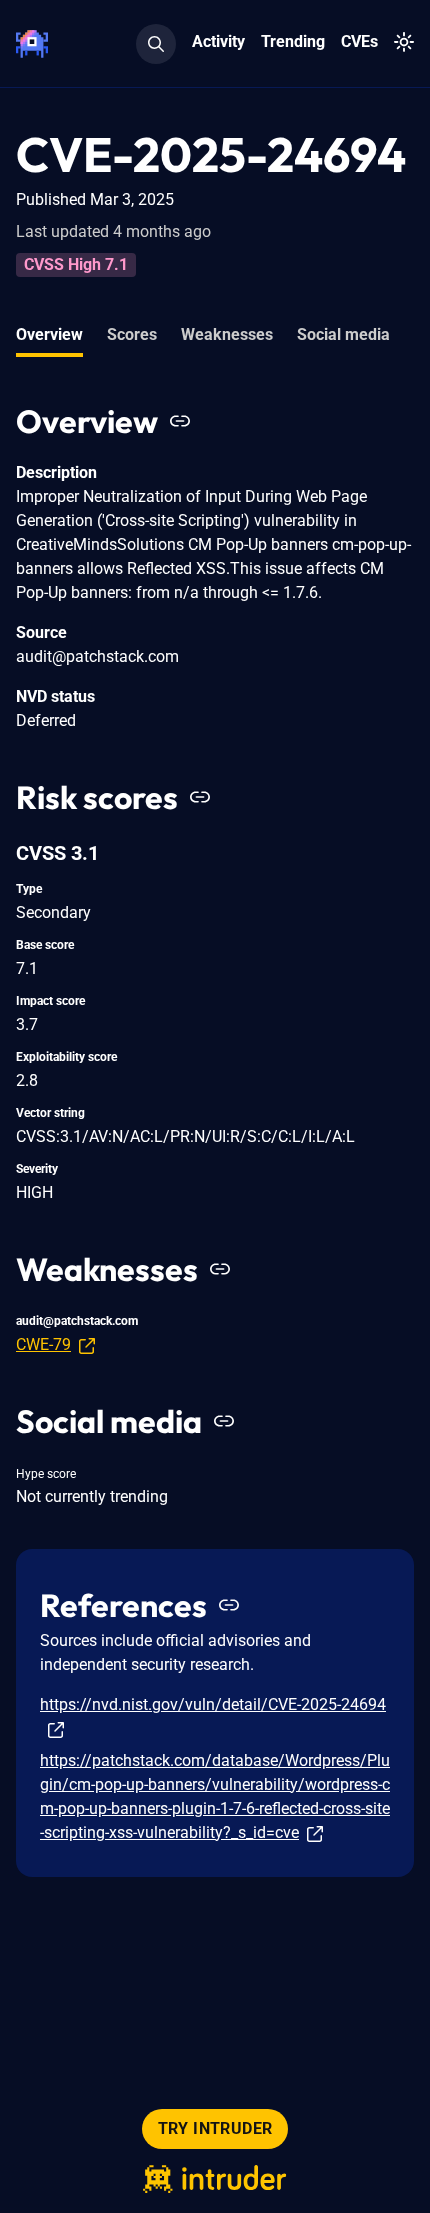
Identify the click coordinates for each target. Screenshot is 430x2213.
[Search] (156, 44)
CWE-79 (43, 1344)
